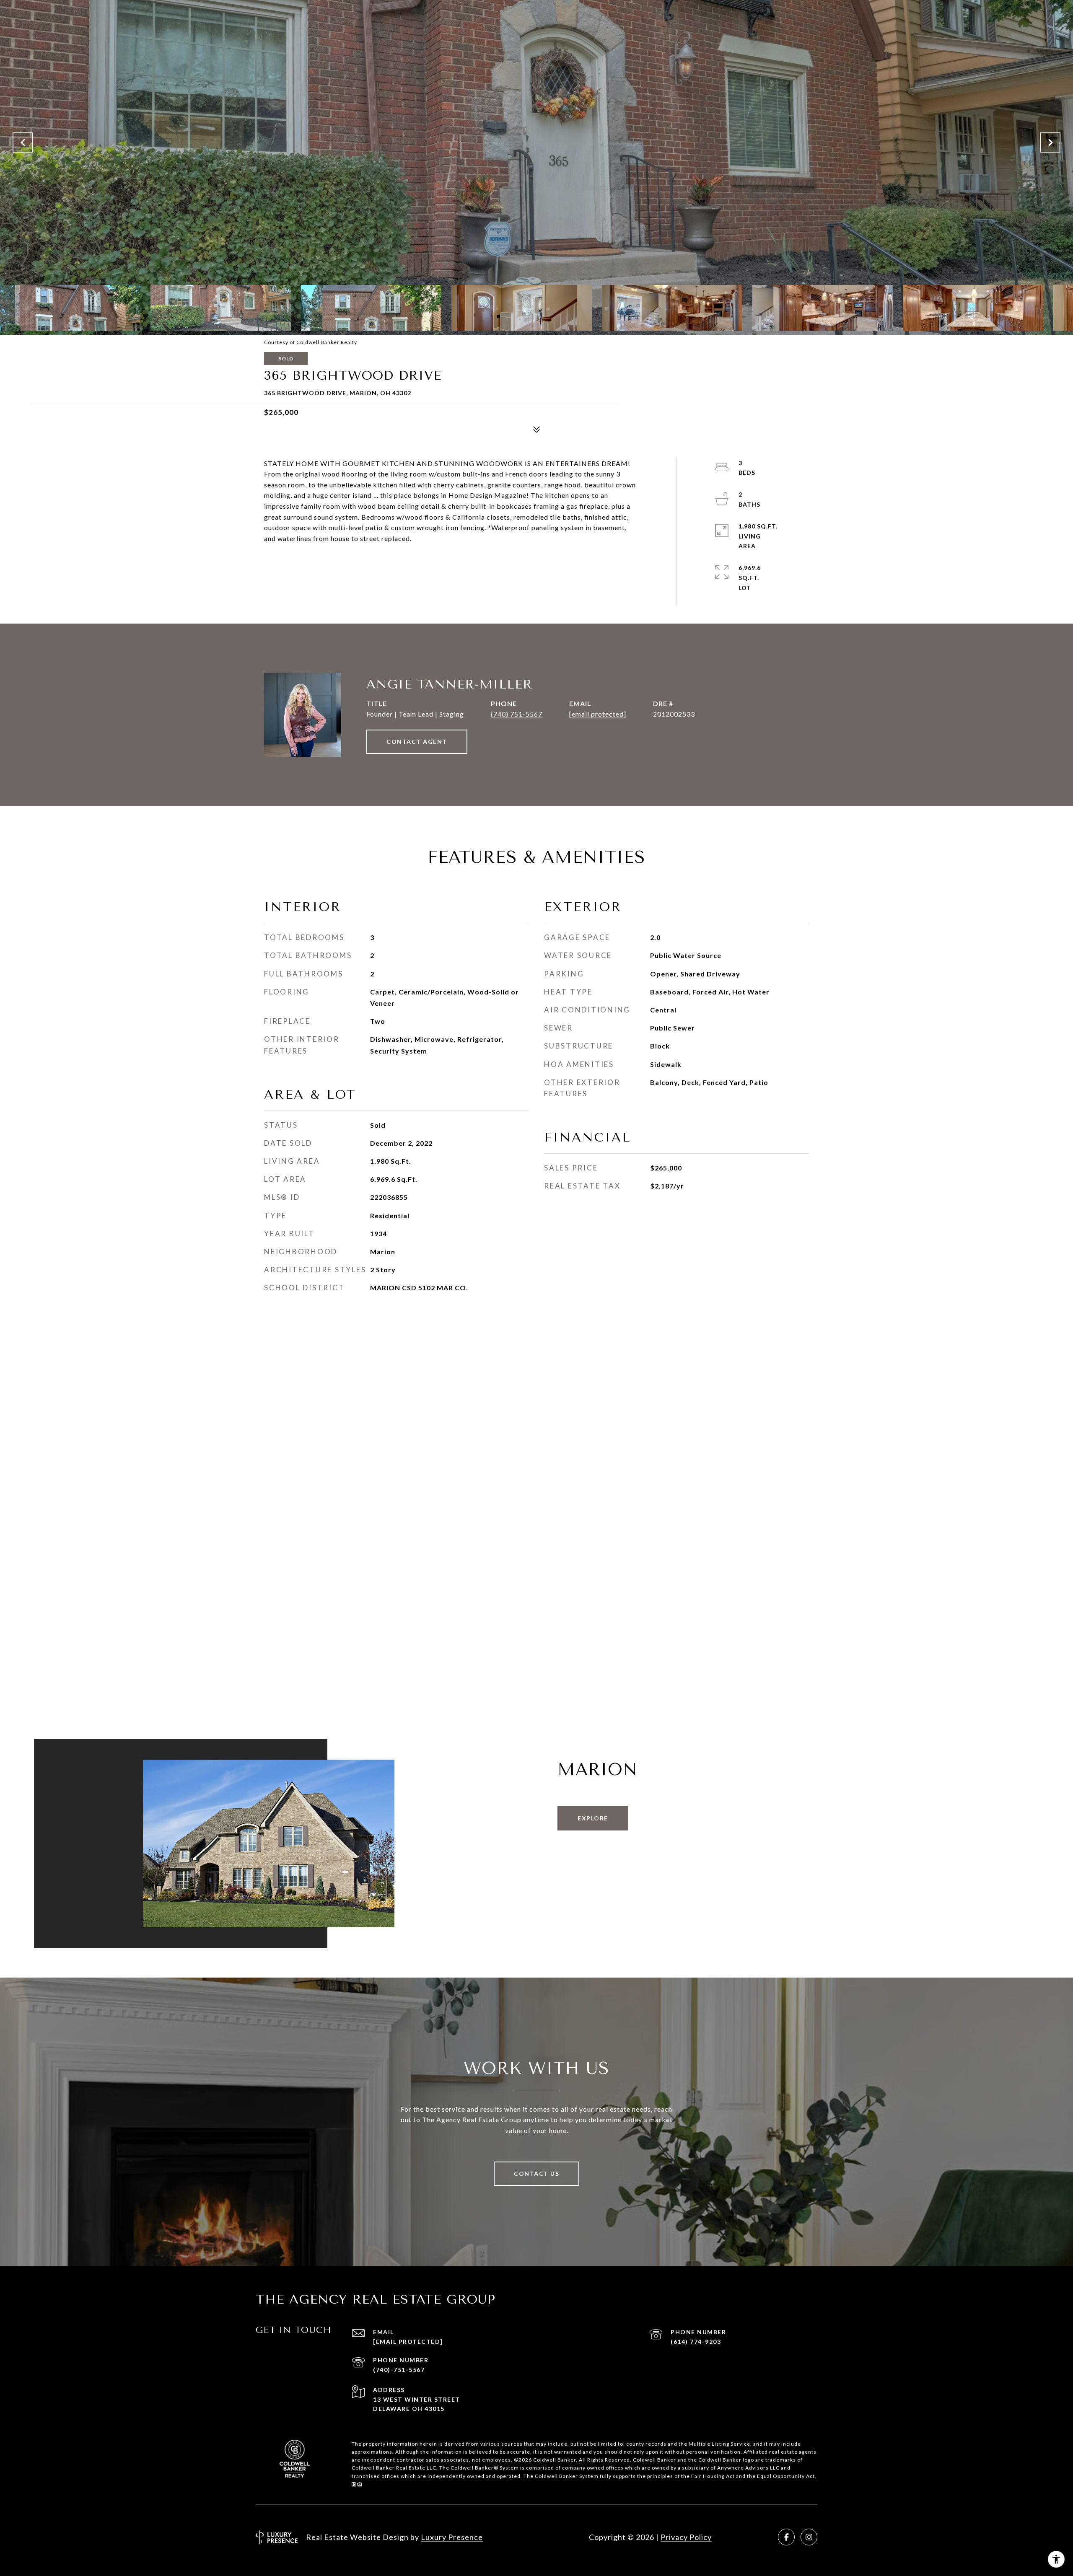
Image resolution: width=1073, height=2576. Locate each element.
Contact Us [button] (536, 2173)
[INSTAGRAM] (809, 2537)
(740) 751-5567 (517, 714)
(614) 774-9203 (696, 2342)
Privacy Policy (686, 2537)
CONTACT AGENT (417, 742)
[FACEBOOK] (786, 2537)
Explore (593, 1818)
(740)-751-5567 (399, 2370)
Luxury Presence (452, 2537)
